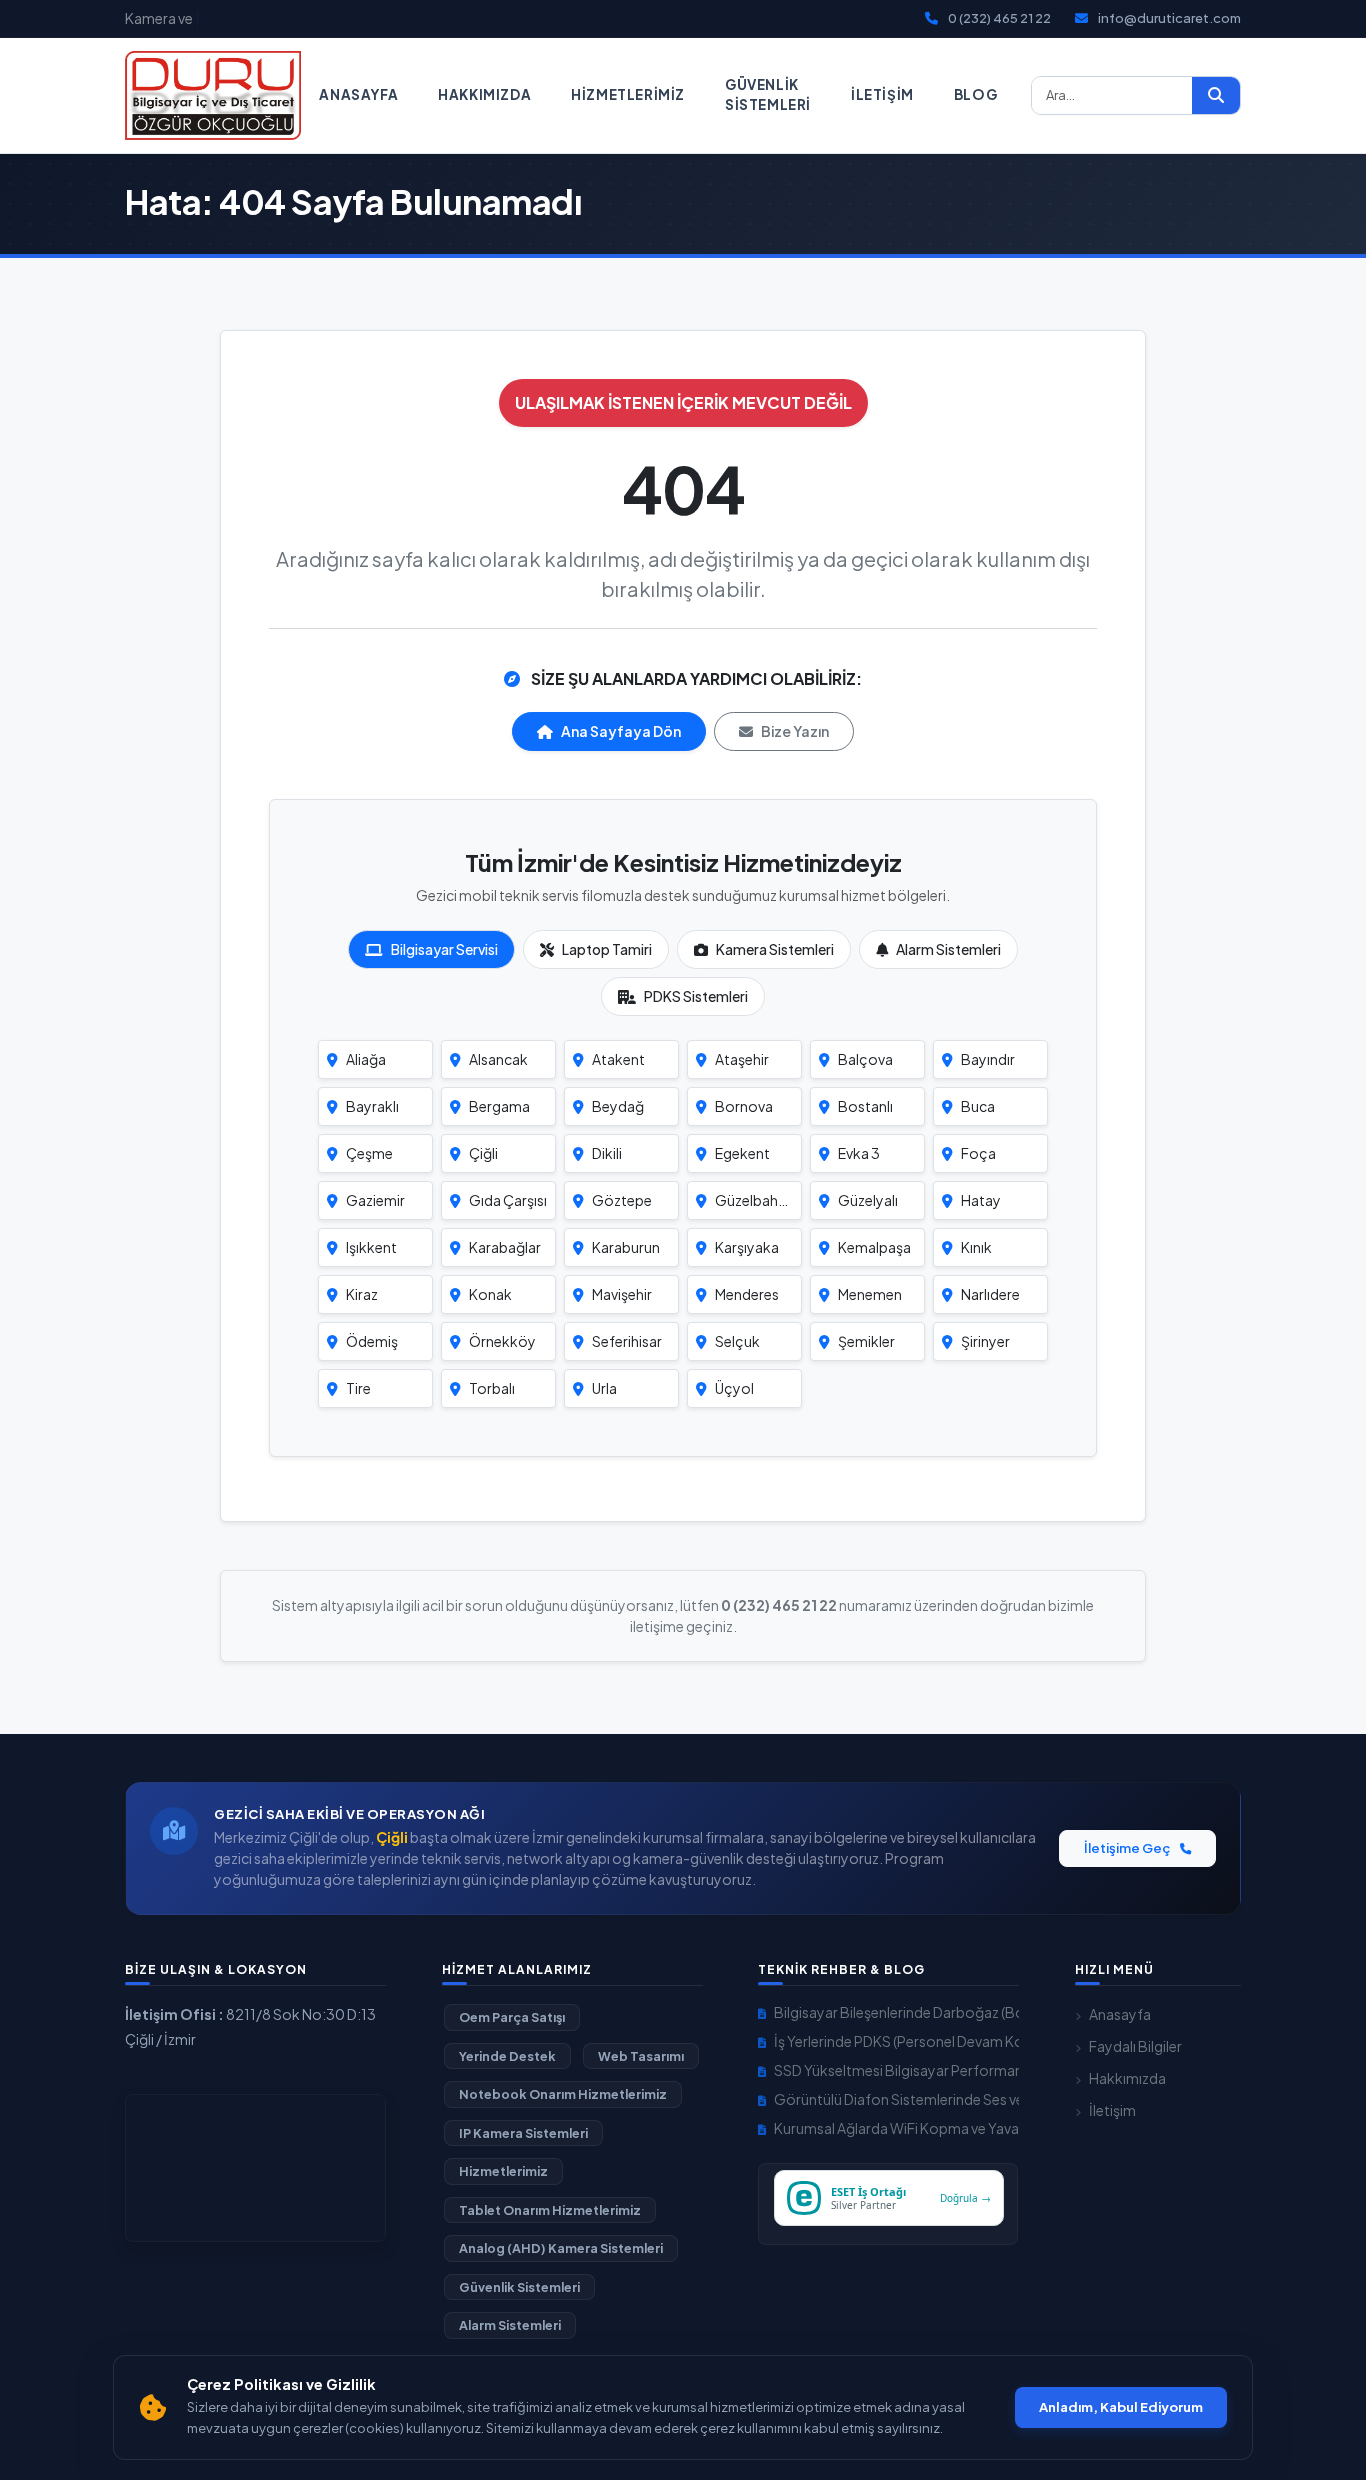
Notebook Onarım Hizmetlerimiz (563, 2094)
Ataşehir (742, 1059)
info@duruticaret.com (1169, 18)
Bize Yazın (795, 731)
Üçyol (734, 1388)
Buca (978, 1106)
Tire (358, 1388)
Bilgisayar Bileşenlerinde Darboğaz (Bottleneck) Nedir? (896, 2012)
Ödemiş (372, 1341)
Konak (490, 1294)
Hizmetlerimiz (628, 94)
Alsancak (498, 1059)
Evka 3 (859, 1153)
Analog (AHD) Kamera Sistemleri (561, 2248)
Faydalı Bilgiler (1135, 2046)
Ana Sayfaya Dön (621, 731)
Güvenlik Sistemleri (768, 94)
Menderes (747, 1294)
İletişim (882, 94)
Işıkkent (371, 1247)
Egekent (742, 1153)
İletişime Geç (1128, 1848)
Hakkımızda (484, 94)
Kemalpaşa (874, 1247)
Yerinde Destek (507, 2056)
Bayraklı (372, 1106)
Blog (975, 94)
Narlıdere (990, 1294)
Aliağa (366, 1059)
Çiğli (483, 1153)
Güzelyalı (868, 1200)
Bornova (744, 1106)
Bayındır (988, 1059)
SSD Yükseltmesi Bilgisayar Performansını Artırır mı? (896, 2070)
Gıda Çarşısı (508, 1200)
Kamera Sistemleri (775, 949)
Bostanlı (865, 1106)
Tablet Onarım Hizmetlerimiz (550, 2210)
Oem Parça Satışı (512, 2017)
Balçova (865, 1059)
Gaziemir (375, 1200)
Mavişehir (622, 1294)
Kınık (976, 1247)
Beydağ (618, 1106)
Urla (604, 1388)
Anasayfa (358, 94)
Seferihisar (627, 1341)
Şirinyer (985, 1341)
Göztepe (622, 1200)
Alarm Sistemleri (948, 949)
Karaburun (626, 1247)
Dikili (607, 1153)
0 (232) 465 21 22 (999, 18)
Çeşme (369, 1153)
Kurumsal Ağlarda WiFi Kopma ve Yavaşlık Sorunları (896, 2128)
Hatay (981, 1200)
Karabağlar (505, 1247)
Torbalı (492, 1388)
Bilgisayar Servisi (444, 949)
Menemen (870, 1294)
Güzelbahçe (755, 1200)
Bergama (499, 1106)
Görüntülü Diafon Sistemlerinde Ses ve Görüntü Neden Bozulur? (896, 2099)
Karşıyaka (747, 1247)
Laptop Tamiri (607, 949)
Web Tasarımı (641, 2056)
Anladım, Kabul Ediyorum (1121, 2407)
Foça (978, 1153)
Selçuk (737, 1341)
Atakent (618, 1059)
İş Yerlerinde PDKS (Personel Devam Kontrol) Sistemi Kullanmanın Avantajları (896, 2041)
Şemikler (866, 1341)
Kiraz (362, 1294)
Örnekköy (502, 1341)
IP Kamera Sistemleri (523, 2133)
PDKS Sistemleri (696, 996)
